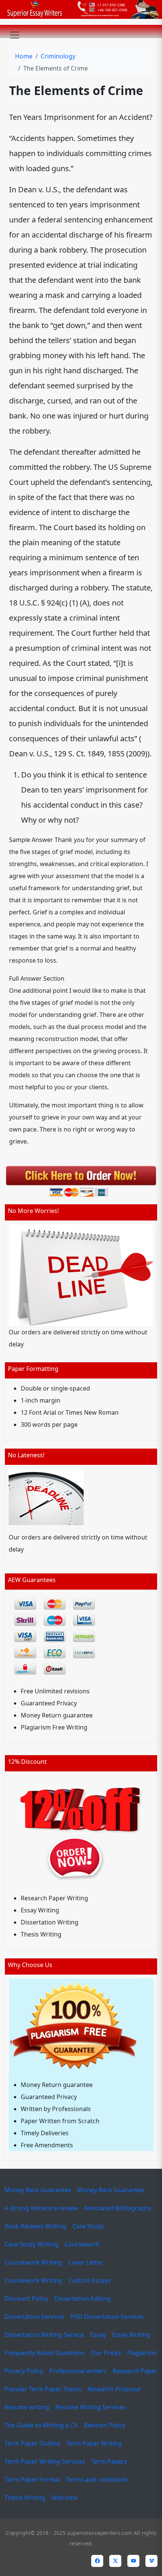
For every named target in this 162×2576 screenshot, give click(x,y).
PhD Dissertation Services (107, 2317)
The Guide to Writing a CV (41, 2425)
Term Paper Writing (94, 2443)
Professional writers (78, 2371)
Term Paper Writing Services (45, 2461)
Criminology (58, 56)
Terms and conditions (97, 2479)
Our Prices (106, 2353)
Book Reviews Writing (35, 2226)
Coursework (82, 2244)
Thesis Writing (25, 2498)
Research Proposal (114, 2389)
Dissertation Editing (83, 2298)
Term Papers (109, 2461)
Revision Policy (105, 2425)
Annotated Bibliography (118, 2208)
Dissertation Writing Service (44, 2335)
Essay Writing (131, 2335)
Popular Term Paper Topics (43, 2389)
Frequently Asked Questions (45, 2353)
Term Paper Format (32, 2479)
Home (24, 56)
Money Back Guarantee (38, 2190)
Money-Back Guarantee (111, 2190)
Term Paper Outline (32, 2443)
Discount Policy (26, 2298)
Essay (98, 2335)
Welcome (64, 2498)
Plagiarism (142, 2353)
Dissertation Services (34, 2317)
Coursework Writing (33, 2262)
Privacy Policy (24, 2371)
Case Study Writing (31, 2244)
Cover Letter (86, 2262)
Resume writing (27, 2407)
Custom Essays (89, 2280)
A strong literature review (41, 2208)
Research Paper (135, 2371)
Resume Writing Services (91, 2407)
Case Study (88, 2226)
